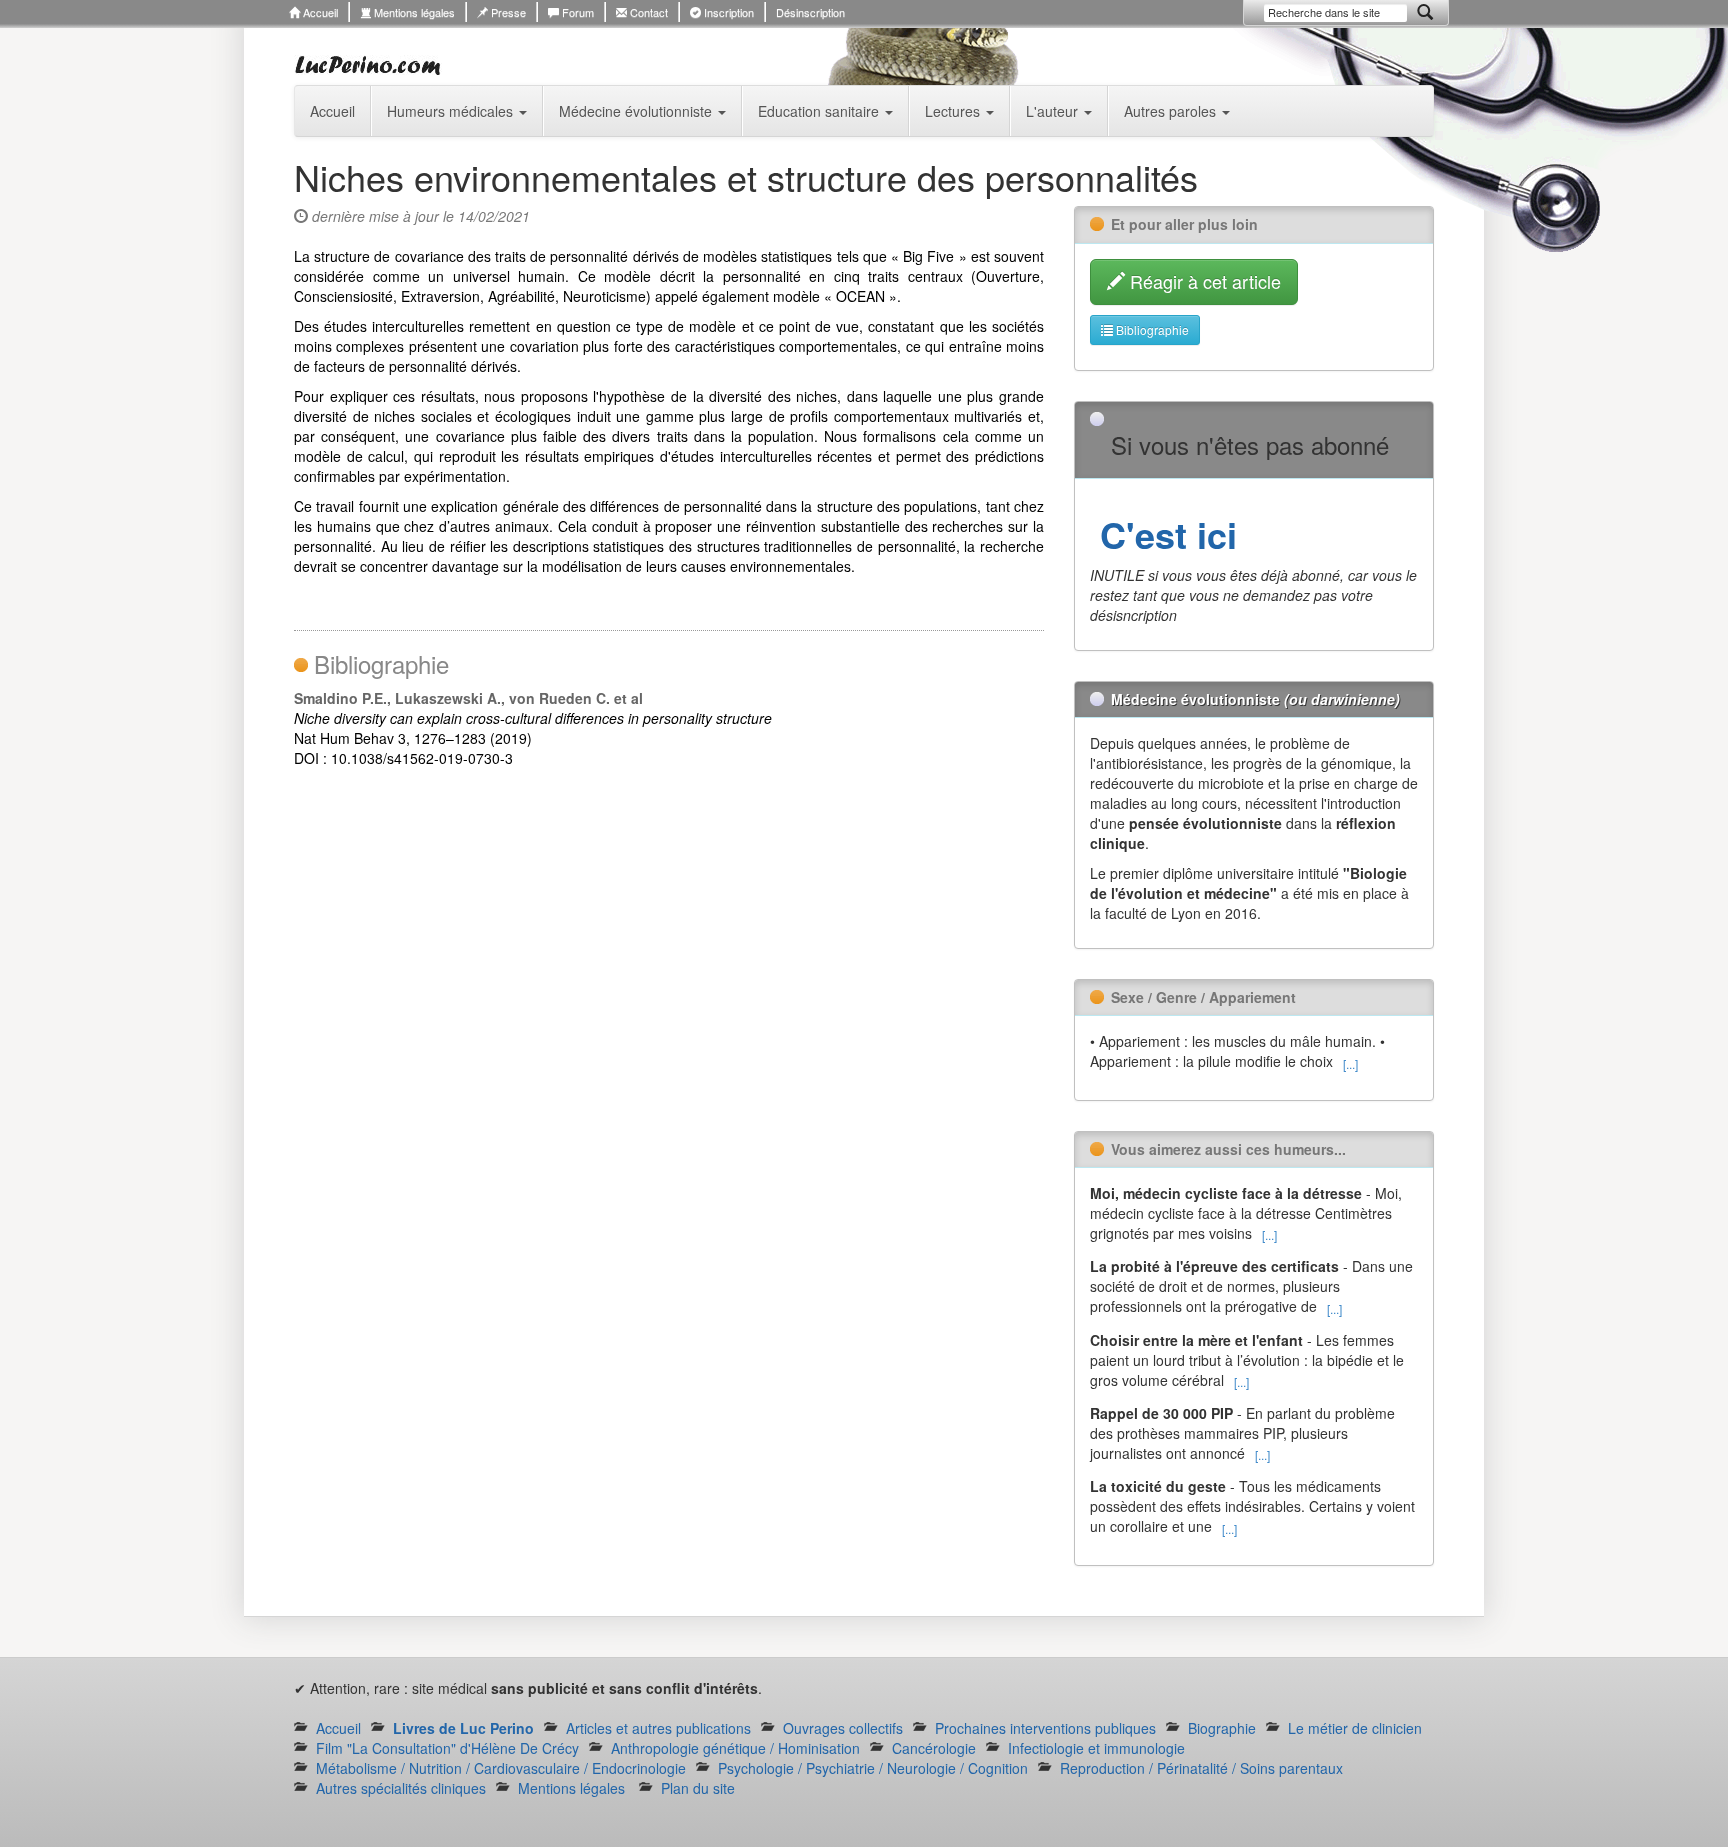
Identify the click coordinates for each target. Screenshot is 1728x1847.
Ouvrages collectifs (843, 1728)
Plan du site (698, 1788)
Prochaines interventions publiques (1045, 1728)
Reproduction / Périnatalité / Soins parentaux (1201, 1768)
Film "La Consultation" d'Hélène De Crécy (447, 1748)
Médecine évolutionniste (637, 111)
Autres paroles (1172, 111)
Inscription (727, 12)
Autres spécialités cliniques (401, 1788)
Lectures (954, 111)
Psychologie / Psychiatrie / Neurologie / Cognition (873, 1768)
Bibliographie (1151, 329)
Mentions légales (413, 12)
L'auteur (1054, 111)
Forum (576, 12)
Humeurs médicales (452, 111)
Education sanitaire (820, 111)
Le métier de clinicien (1355, 1728)
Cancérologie (934, 1748)
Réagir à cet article (1203, 281)
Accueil (319, 12)
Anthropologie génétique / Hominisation (735, 1748)
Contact (647, 12)
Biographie (1222, 1728)
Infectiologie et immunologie (1096, 1748)
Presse (507, 12)
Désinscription (810, 12)
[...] (1350, 1063)
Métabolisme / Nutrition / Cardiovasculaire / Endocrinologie (501, 1768)
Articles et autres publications (658, 1728)
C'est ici (1163, 534)
